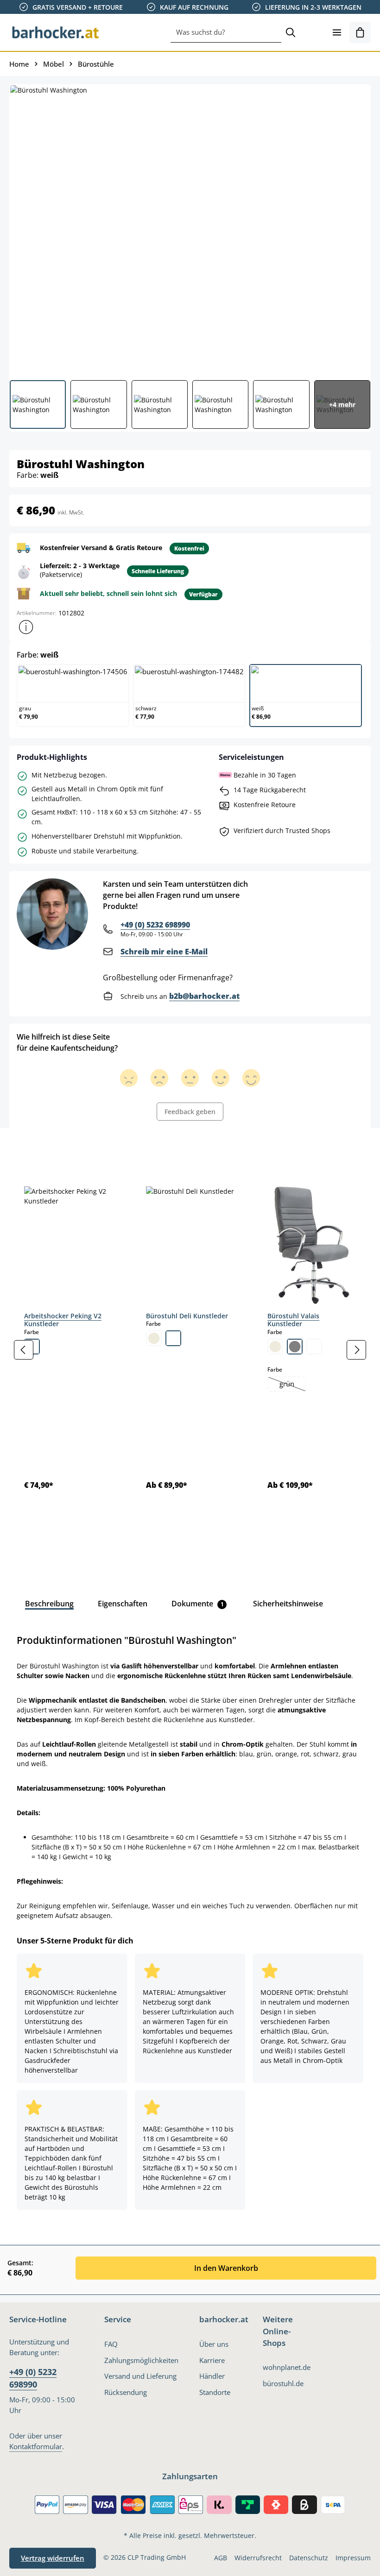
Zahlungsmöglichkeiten (141, 2360)
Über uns (214, 2344)
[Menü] (337, 32)
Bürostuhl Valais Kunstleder (293, 1320)
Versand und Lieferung (140, 2376)
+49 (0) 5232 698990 (155, 925)
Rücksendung (126, 2392)
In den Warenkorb (226, 2268)
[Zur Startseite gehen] (56, 32)
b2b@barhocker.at (204, 996)
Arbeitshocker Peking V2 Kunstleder (63, 1320)
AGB (221, 2558)
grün (292, 1385)
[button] (26, 627)
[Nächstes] (356, 1350)
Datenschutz (309, 2558)
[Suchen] (291, 32)
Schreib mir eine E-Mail (164, 952)
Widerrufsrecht (258, 2558)
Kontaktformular (36, 2447)
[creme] (154, 1338)
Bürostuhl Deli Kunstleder (187, 1316)
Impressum (353, 2558)
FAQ (111, 2344)
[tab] (25, 1149)
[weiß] (173, 1338)
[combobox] (226, 32)
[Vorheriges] (24, 1350)
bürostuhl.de (283, 2384)
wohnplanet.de (287, 2367)
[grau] (295, 1347)
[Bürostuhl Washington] (190, 229)
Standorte (215, 2392)
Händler (212, 2376)
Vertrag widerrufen (53, 2558)
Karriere (212, 2360)
